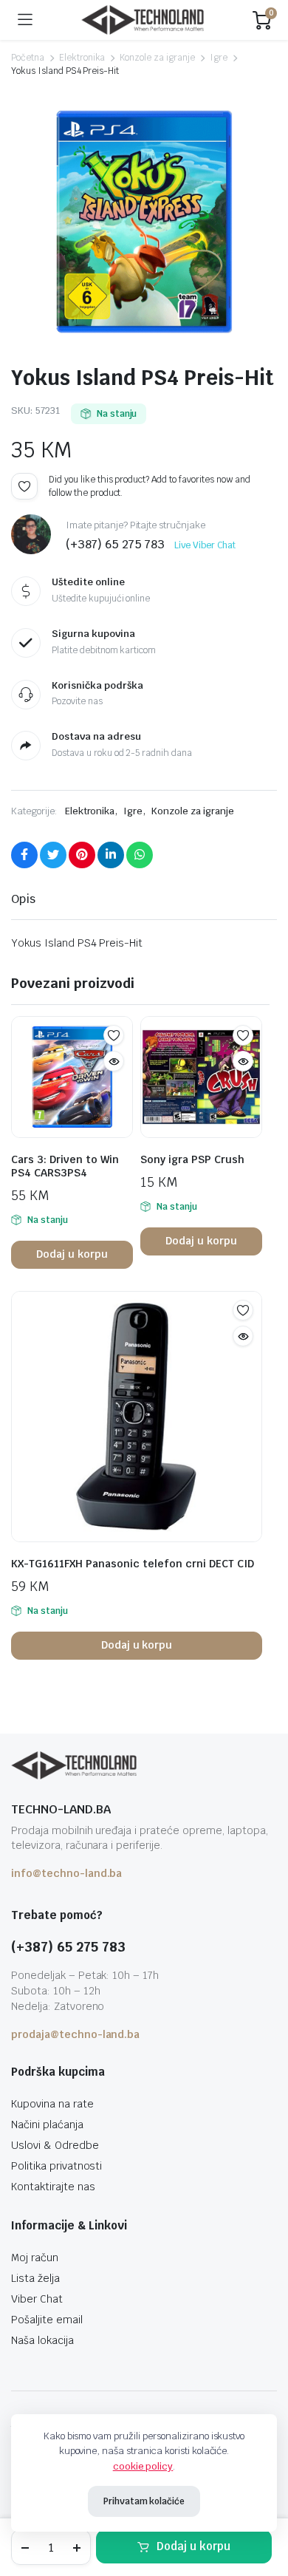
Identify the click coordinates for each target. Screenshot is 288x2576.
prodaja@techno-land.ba (75, 2034)
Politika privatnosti (56, 2166)
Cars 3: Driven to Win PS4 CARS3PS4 (65, 1166)
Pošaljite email (47, 2320)
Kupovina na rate (52, 2104)
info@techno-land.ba (66, 1873)
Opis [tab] (23, 899)
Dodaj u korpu (193, 2546)
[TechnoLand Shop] (143, 20)
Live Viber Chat (205, 545)
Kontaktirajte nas (53, 2187)
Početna (28, 58)
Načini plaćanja (47, 2124)
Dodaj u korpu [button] (72, 1254)
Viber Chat (37, 2299)
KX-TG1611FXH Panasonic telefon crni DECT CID (133, 1564)
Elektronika (82, 58)
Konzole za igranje (157, 58)
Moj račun (35, 2258)
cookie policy (143, 2466)
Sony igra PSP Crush (192, 1159)
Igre (219, 58)
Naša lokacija (42, 2340)
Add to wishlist (24, 486)
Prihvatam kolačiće (144, 2501)
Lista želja (35, 2278)
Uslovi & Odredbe (55, 2145)
